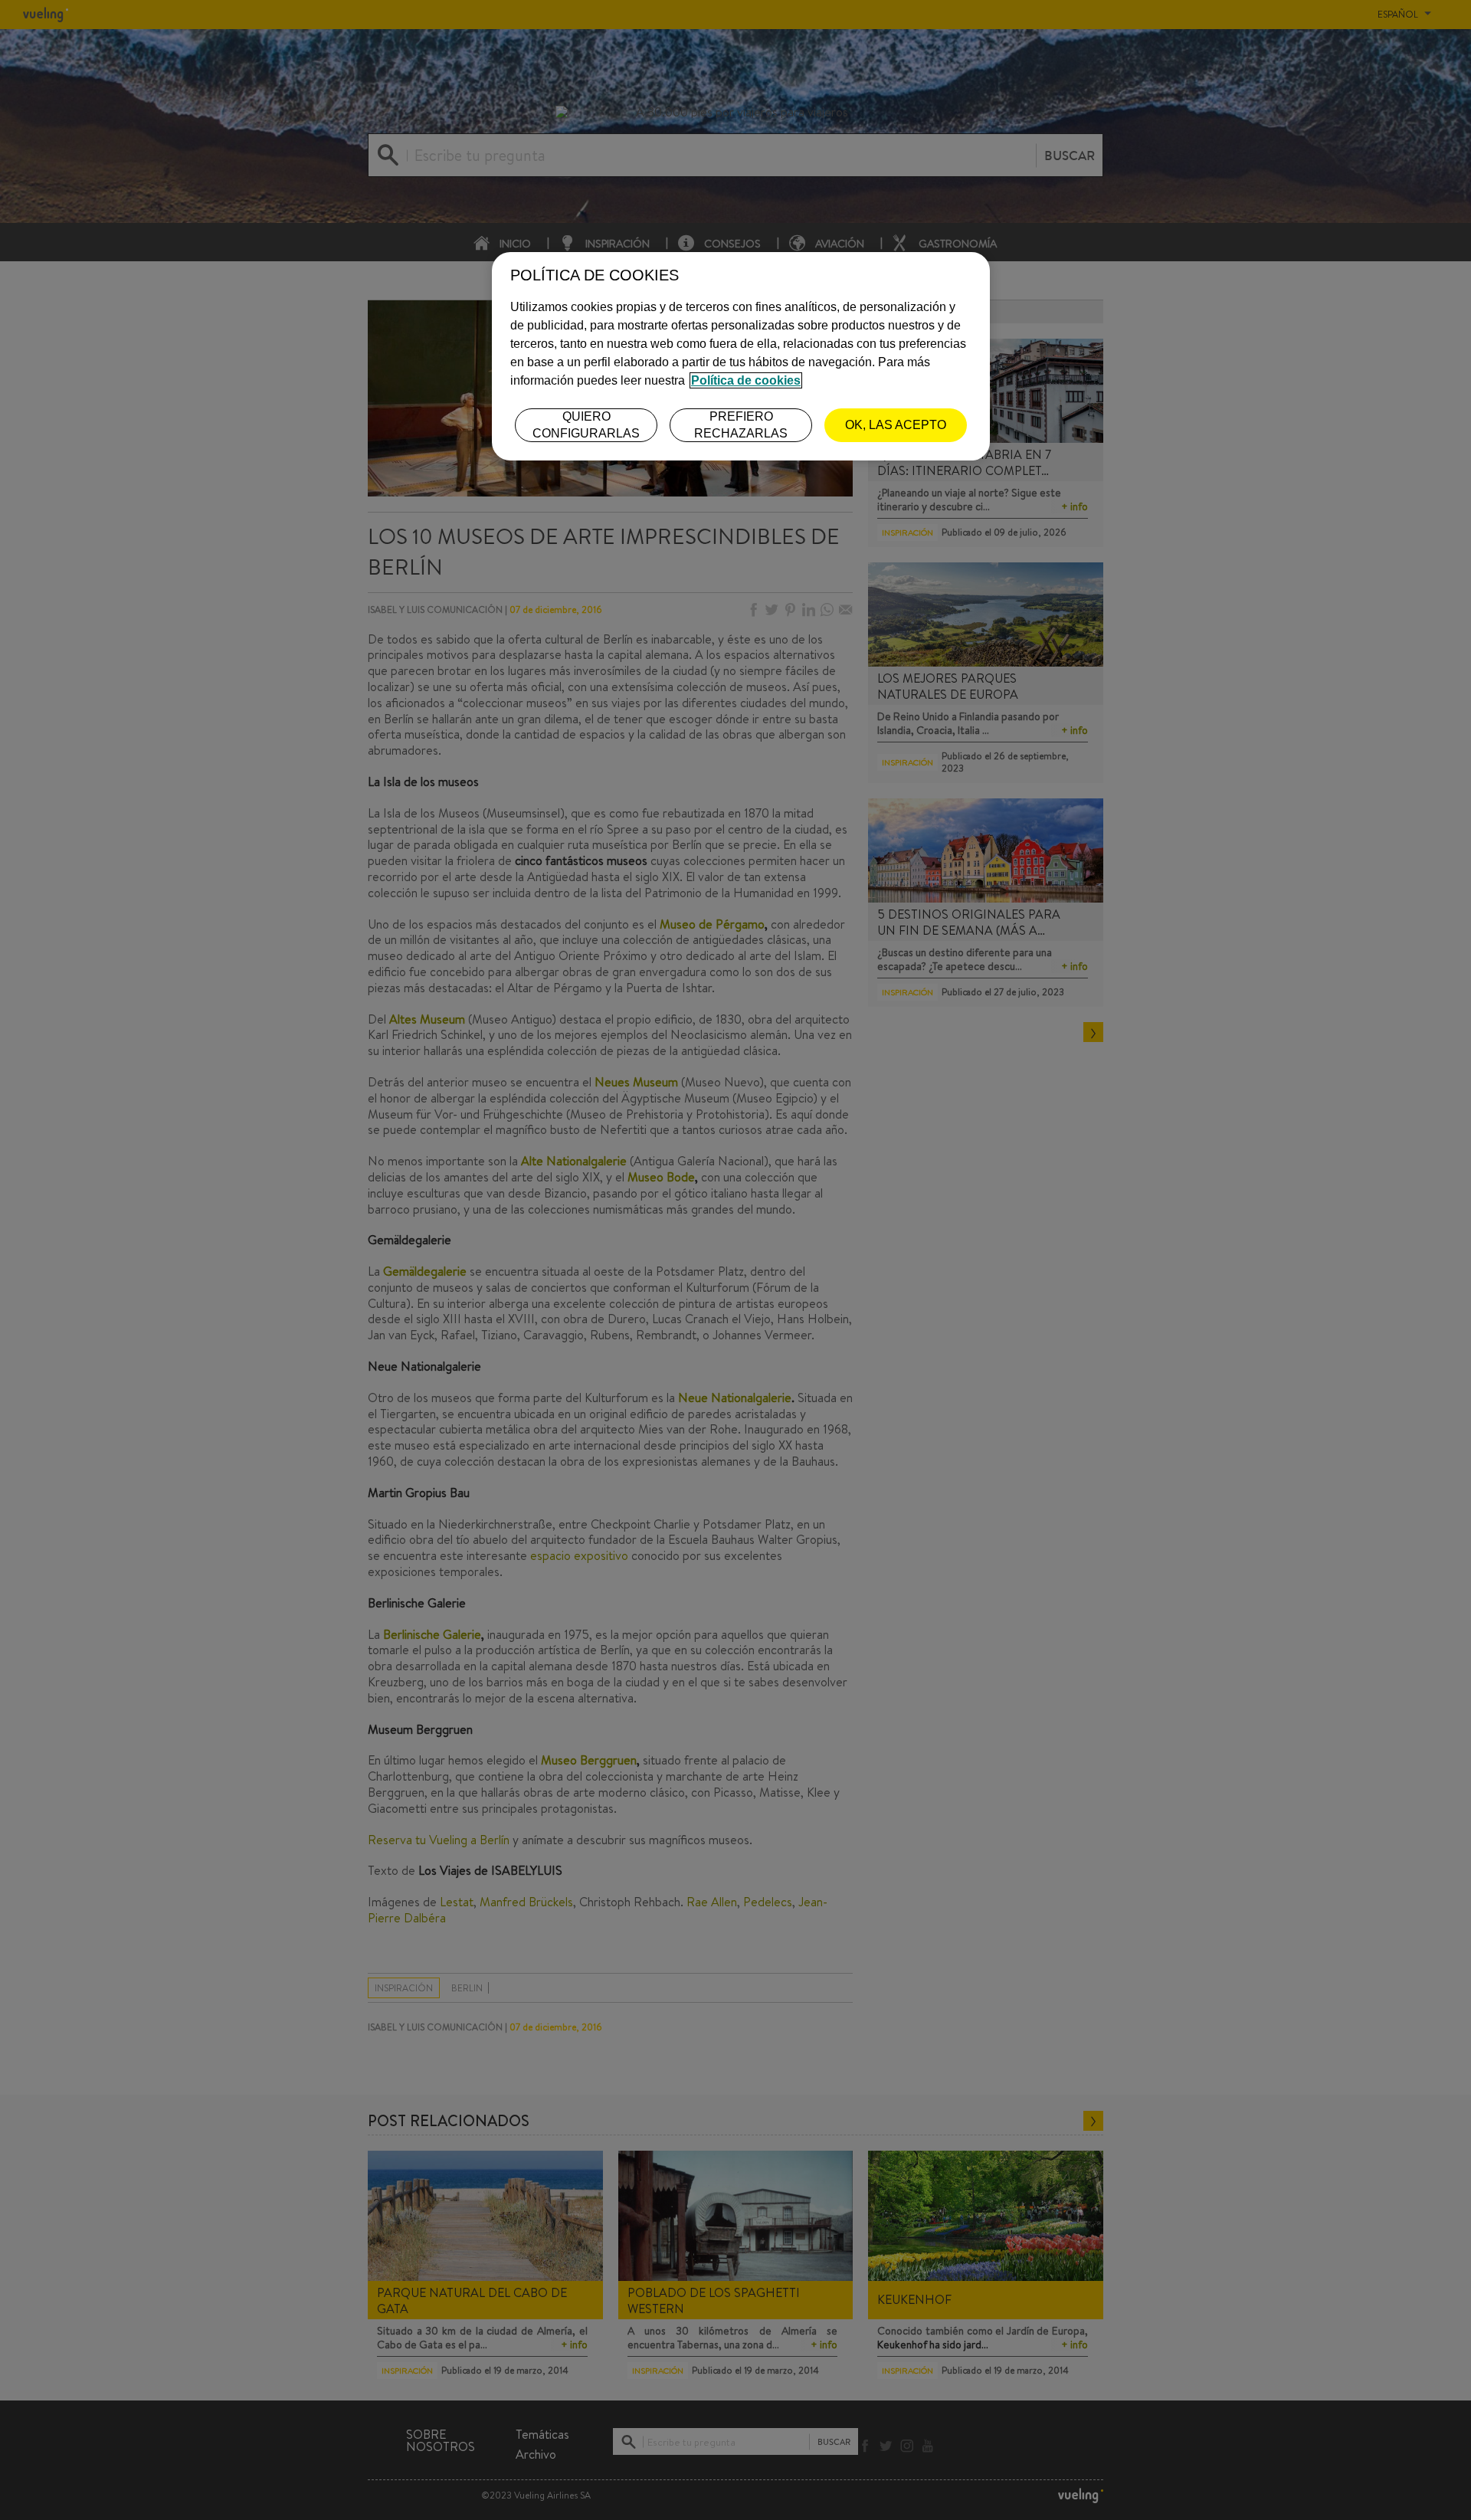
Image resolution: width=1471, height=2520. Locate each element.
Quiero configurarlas (586, 425)
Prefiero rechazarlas (741, 425)
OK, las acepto (896, 425)
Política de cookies (746, 380)
